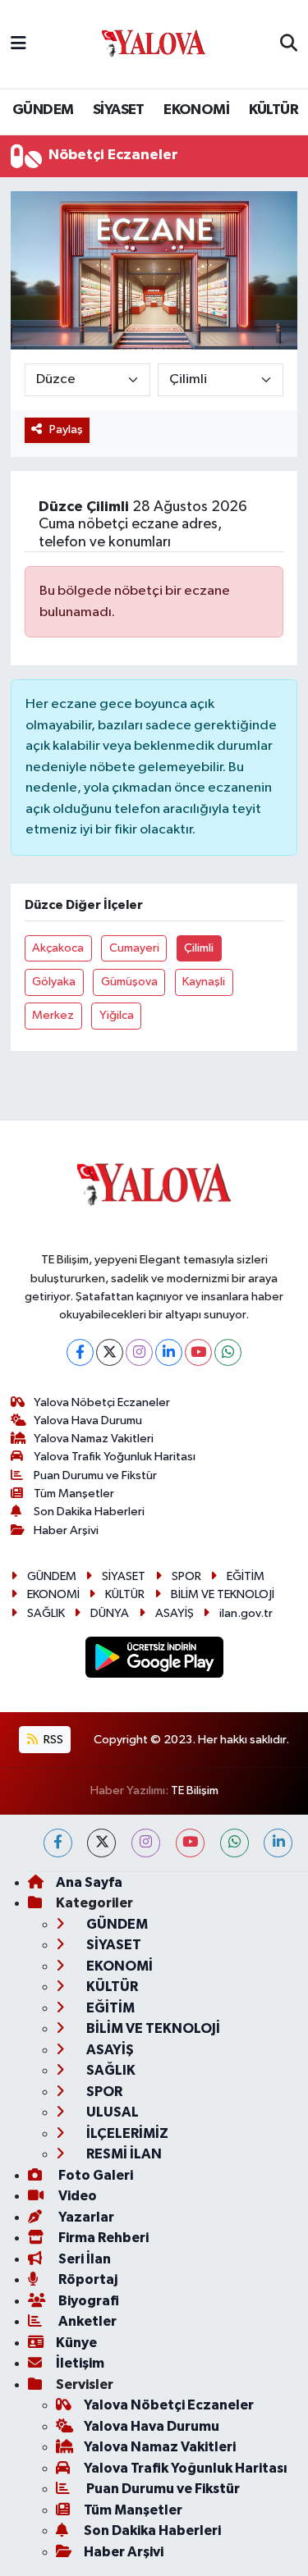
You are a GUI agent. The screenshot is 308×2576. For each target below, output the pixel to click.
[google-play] (154, 1660)
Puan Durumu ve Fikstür (95, 1475)
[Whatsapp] (228, 1352)
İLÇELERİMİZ (126, 2133)
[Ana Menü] (18, 44)
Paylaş (66, 429)
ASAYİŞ (175, 1613)
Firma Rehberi (102, 2238)
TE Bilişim (195, 1790)
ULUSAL (111, 2112)
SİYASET (119, 110)
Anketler (86, 2321)
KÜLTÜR (274, 110)
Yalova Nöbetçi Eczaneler (102, 1402)
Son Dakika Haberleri (89, 1512)
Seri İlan (83, 2259)
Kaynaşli (204, 982)
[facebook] (58, 1843)
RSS (52, 1740)
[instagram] (146, 1843)
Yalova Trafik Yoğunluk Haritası (115, 1457)
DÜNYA (110, 1613)
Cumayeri (134, 948)
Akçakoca (58, 948)
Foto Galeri (94, 2175)
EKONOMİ (196, 110)
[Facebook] (80, 1352)
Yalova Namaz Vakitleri (94, 1439)
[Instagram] (139, 1352)
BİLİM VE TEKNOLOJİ (223, 1594)
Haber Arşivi (66, 1530)
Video (76, 2196)
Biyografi (87, 2301)
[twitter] (101, 1843)
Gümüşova (129, 982)
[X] (110, 1352)
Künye (76, 2343)
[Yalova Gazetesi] (154, 45)
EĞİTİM (246, 1576)
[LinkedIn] (169, 1352)
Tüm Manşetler (74, 1494)
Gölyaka (54, 982)
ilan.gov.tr (246, 1613)
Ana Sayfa (89, 1882)
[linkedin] (278, 1843)
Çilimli (199, 948)
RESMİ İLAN (123, 2154)
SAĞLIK (46, 1613)
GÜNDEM (43, 110)
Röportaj (87, 2279)
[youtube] (190, 1843)
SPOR (186, 1576)
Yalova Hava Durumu (88, 1420)
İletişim (80, 2363)
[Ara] (289, 44)
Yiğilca (117, 1015)
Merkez (53, 1015)
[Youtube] (198, 1352)
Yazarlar (85, 2217)
